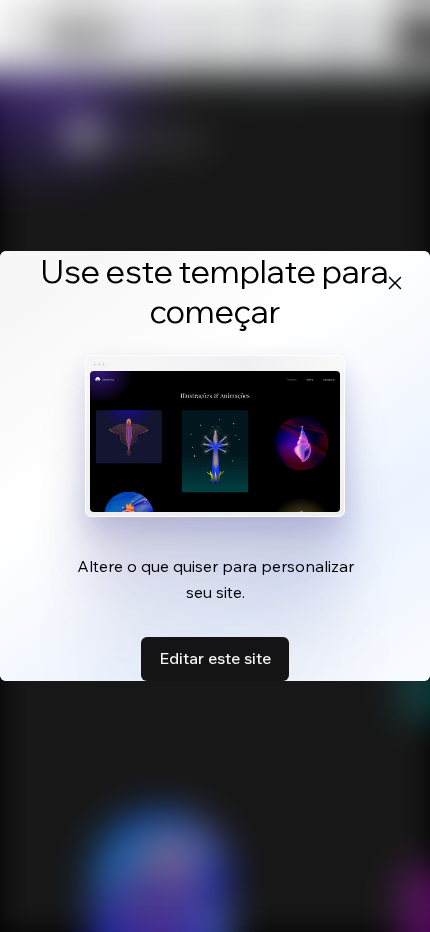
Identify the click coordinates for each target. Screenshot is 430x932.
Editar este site (215, 658)
